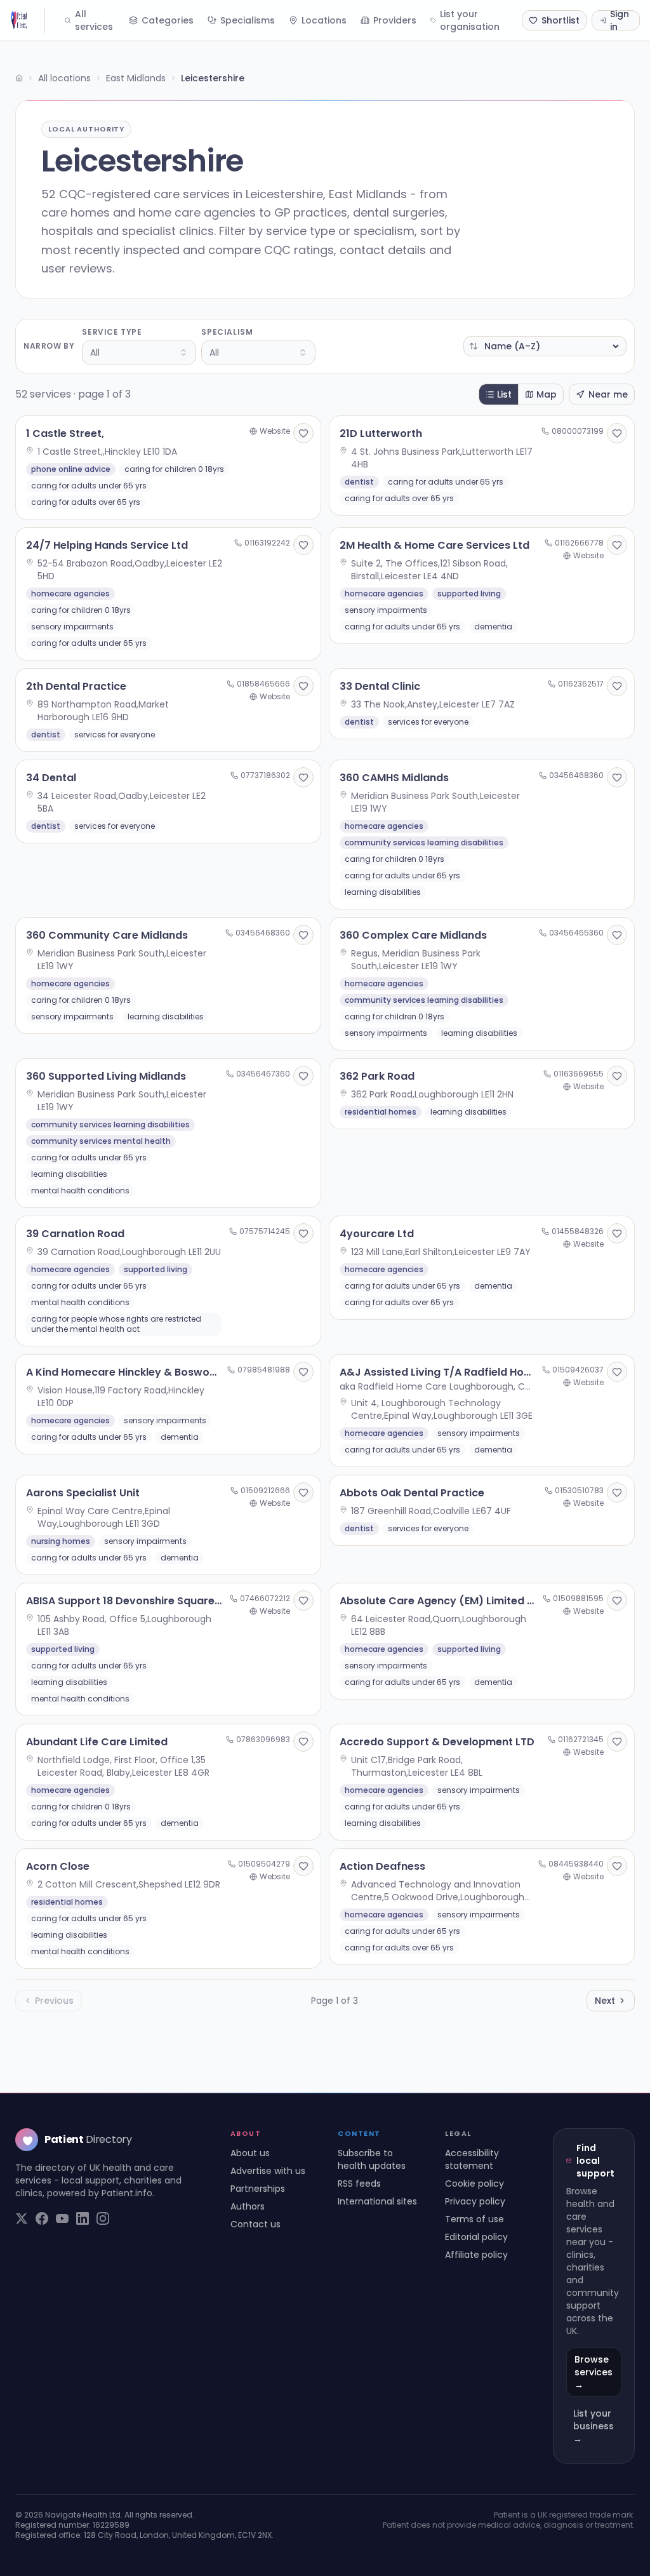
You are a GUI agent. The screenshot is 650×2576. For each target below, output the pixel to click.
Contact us (255, 2224)
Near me (608, 394)
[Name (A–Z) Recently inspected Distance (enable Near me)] (545, 346)
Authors (248, 2206)
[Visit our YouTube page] (62, 2218)
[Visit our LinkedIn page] (83, 2218)
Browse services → (594, 2372)
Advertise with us (268, 2171)
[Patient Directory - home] (28, 20)
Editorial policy (476, 2237)
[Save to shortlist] (303, 433)
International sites (377, 2201)
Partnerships (258, 2189)
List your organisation (470, 20)
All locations (64, 78)
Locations (324, 20)
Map (547, 394)
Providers (395, 20)
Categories (168, 20)
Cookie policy (474, 2184)
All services (94, 20)
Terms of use (474, 2219)
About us (250, 2153)
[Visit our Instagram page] (103, 2218)
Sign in (620, 20)
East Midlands (136, 78)
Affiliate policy (476, 2255)
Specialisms (248, 20)
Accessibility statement (472, 2159)
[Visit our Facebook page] (42, 2218)
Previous (54, 2001)
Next (605, 2001)
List (504, 394)
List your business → (594, 2426)
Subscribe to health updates (372, 2159)
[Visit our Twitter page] (22, 2218)
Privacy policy (475, 2201)
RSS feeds (359, 2184)
